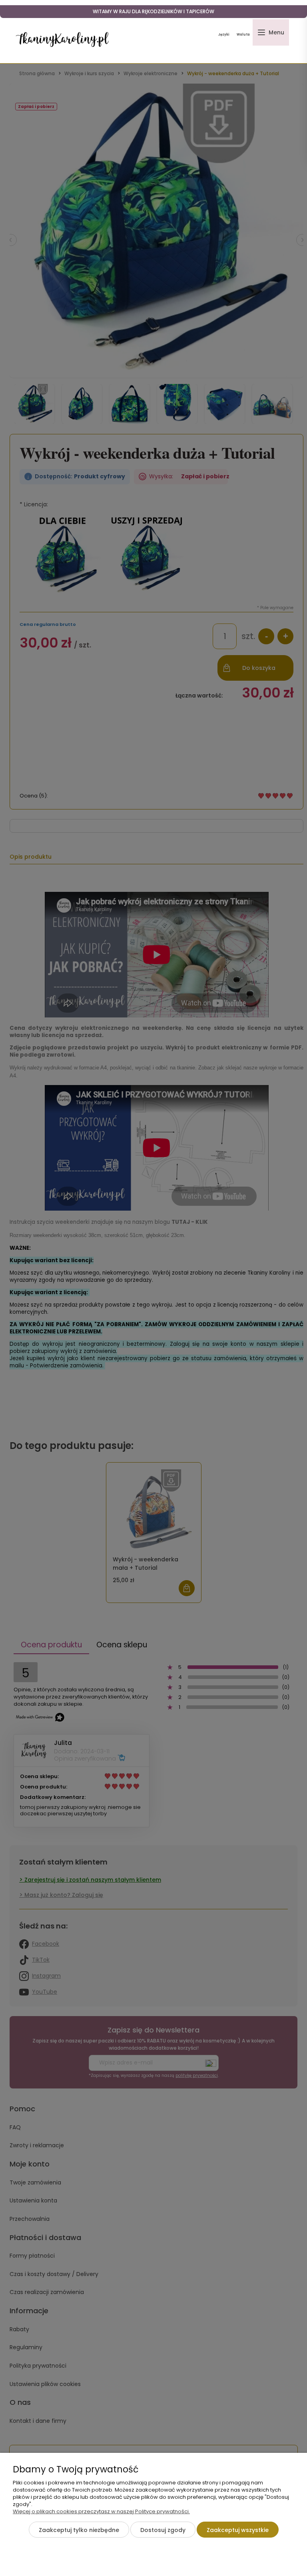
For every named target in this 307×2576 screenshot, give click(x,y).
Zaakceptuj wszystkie (238, 2530)
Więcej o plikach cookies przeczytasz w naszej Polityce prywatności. (101, 2511)
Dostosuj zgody (163, 2530)
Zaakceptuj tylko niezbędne (79, 2530)
